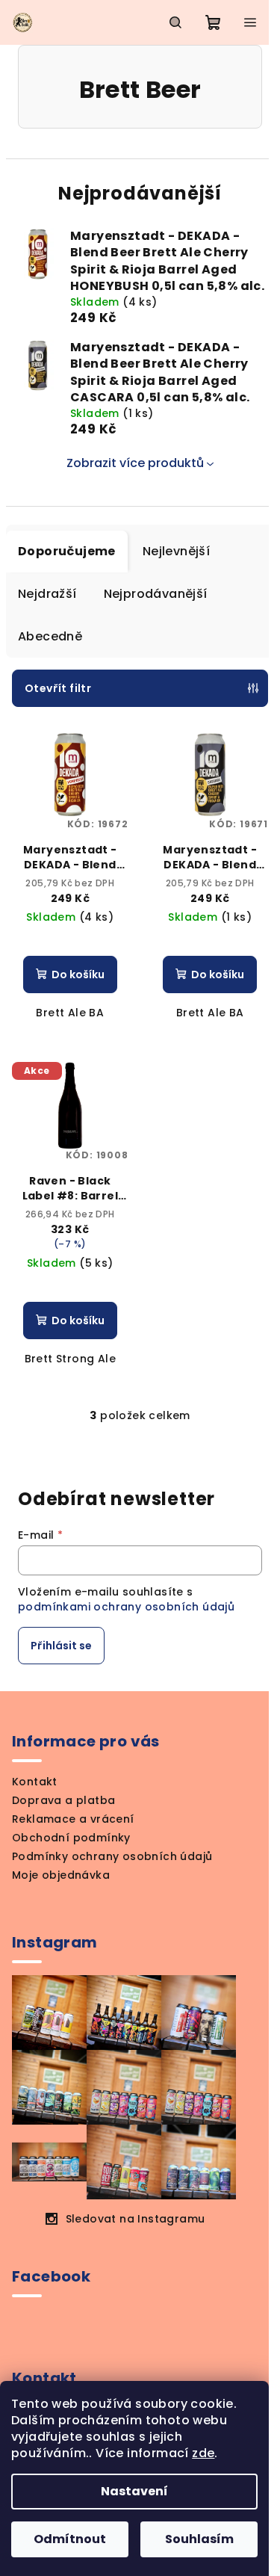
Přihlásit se (61, 1646)
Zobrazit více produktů (135, 463)
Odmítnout (70, 2539)
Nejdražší (47, 594)
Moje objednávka (61, 1875)
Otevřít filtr (58, 688)
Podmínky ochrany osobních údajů (112, 1856)
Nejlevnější (176, 551)
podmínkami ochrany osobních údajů (126, 1607)
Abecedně (50, 636)
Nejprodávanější (156, 594)
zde (203, 2453)
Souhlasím (199, 2539)
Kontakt (35, 1782)
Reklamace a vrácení (73, 1819)
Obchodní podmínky (71, 1838)
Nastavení (134, 2491)
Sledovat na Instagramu (136, 2219)
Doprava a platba (63, 1800)
